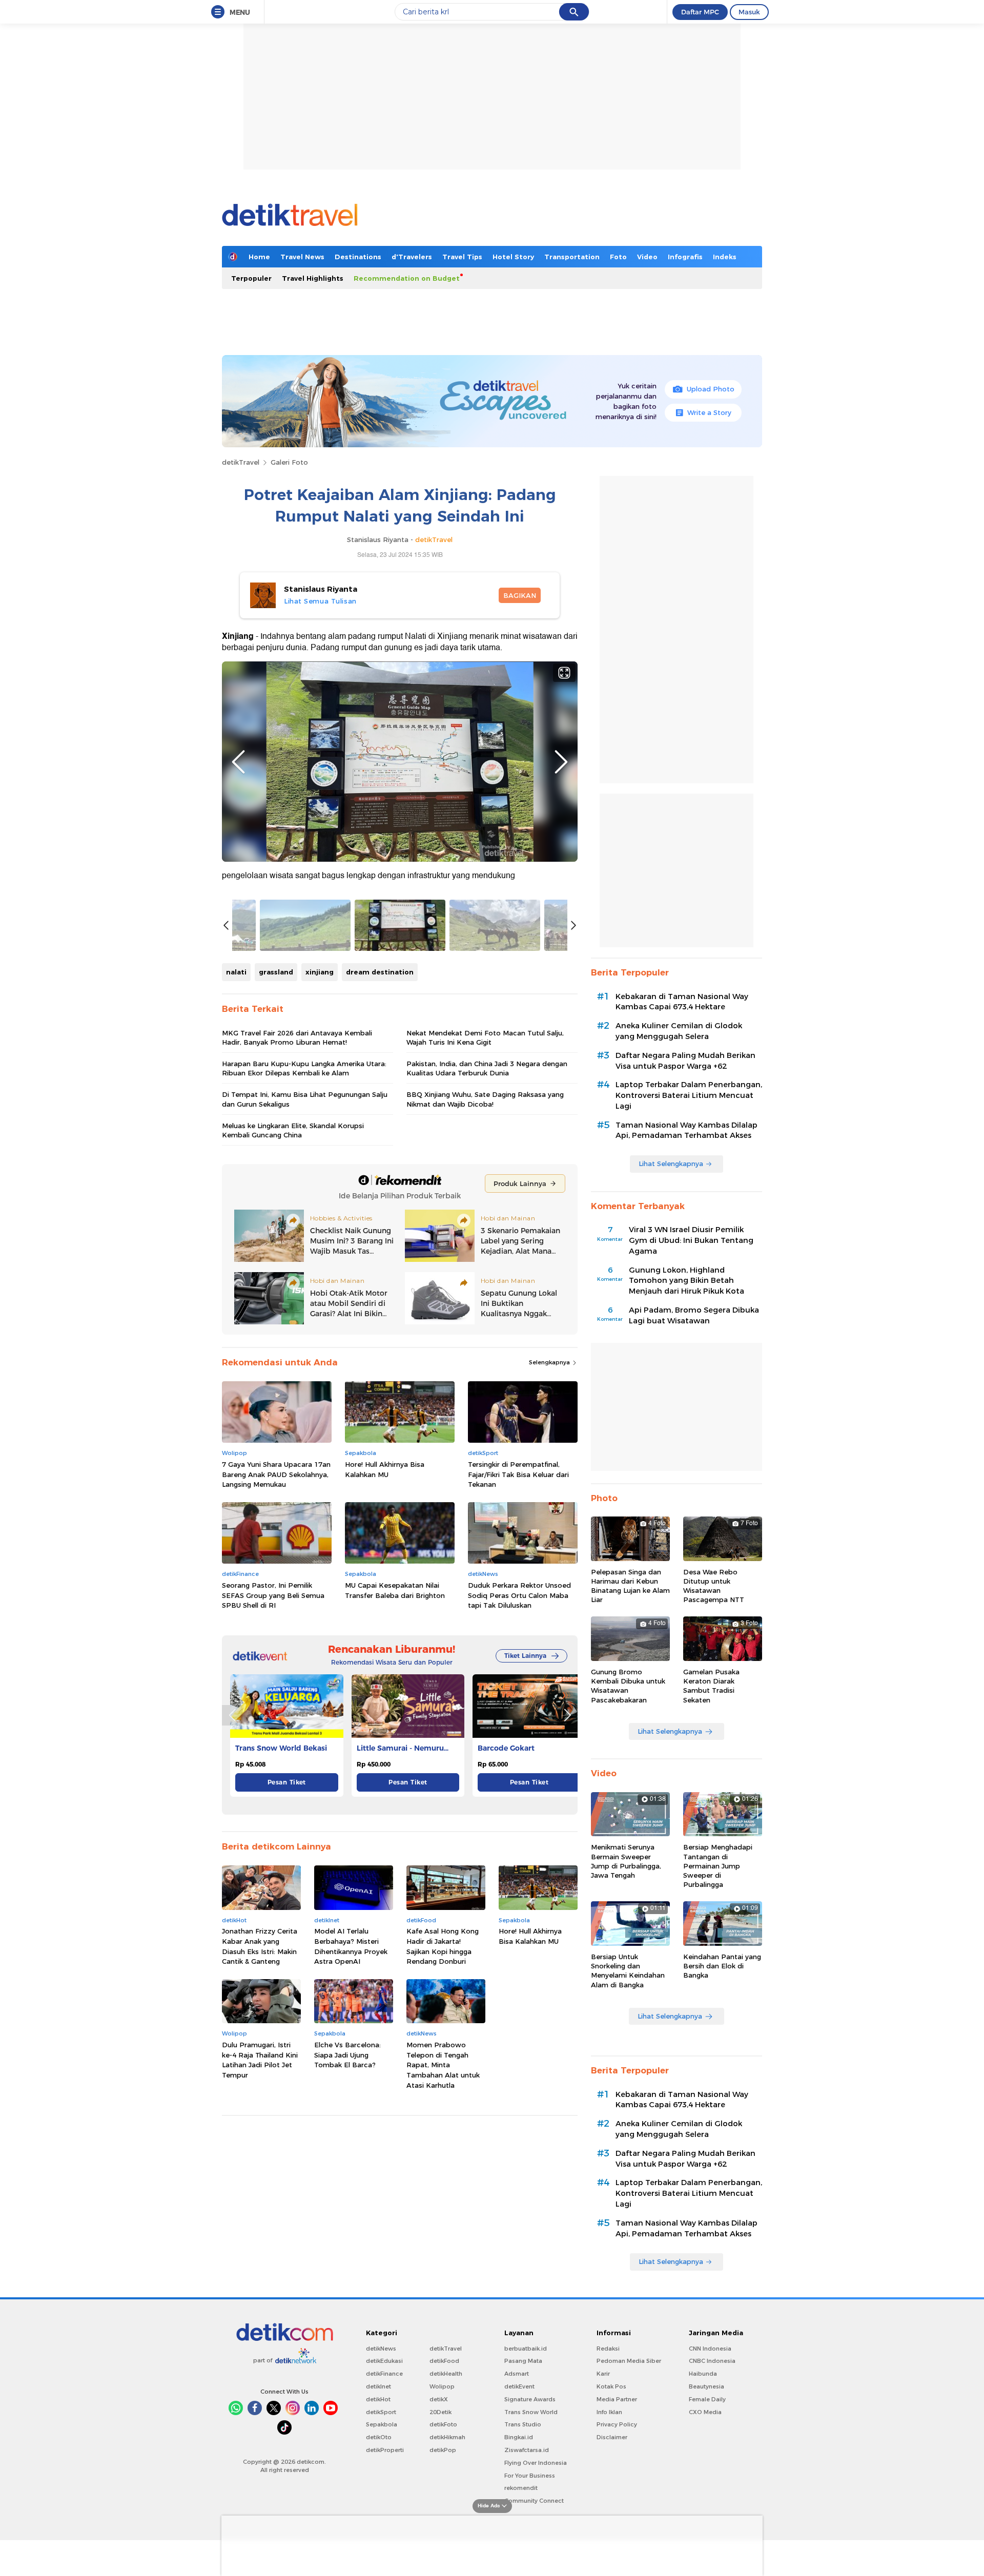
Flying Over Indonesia (536, 2463)
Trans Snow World (531, 2412)
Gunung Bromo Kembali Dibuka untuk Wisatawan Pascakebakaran (628, 1686)
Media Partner (617, 2399)
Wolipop (442, 2386)
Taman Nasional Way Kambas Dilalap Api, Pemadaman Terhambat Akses (686, 1130)
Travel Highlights (313, 278)
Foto (618, 257)
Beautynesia (706, 2386)
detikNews (381, 2349)
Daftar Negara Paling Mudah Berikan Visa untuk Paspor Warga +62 (685, 1061)
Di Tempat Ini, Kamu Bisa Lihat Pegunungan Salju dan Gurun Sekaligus (305, 1099)
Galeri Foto (289, 462)
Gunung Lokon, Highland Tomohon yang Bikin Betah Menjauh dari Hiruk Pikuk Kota (686, 1281)
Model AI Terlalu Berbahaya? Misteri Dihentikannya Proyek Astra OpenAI (351, 1946)
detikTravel (241, 462)
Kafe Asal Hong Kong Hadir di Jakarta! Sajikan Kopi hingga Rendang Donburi (443, 1946)
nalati (236, 972)
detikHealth (446, 2374)
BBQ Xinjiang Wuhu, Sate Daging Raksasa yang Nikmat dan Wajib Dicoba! (485, 1099)
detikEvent (519, 2386)
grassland (276, 972)
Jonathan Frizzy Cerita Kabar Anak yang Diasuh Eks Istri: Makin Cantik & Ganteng (260, 1946)
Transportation (572, 257)
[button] (567, 1715)
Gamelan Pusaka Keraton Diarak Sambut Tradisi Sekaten (711, 1686)
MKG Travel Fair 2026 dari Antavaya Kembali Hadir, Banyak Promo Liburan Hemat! (297, 1037)
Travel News (302, 257)
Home (259, 257)
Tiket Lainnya (525, 1656)
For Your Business (530, 2476)
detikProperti (385, 2450)
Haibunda (703, 2374)
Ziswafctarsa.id (527, 2450)
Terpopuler (251, 278)
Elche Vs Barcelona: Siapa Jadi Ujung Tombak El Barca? (347, 2055)
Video (647, 257)
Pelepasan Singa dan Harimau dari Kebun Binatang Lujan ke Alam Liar (630, 1586)
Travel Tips (462, 257)
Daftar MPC (700, 12)
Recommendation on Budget (407, 278)
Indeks (725, 257)
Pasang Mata (523, 2361)
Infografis (685, 257)
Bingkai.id (519, 2437)
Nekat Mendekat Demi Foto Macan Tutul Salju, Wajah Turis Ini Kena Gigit (485, 1037)
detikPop (443, 2450)
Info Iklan (609, 2412)
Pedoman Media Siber (629, 2361)
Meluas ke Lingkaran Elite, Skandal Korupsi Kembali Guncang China (293, 1130)
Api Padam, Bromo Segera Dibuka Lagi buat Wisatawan (694, 1315)
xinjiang (320, 972)
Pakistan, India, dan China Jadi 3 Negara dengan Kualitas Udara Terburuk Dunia (487, 1068)
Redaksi (608, 2349)
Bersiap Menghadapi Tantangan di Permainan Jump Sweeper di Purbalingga (718, 1866)
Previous (238, 762)
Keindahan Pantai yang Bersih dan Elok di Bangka (722, 1966)
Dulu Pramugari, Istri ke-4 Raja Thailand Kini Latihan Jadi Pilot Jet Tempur (260, 2060)
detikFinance (384, 2374)
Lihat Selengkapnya (671, 1164)
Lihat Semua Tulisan (320, 601)
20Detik (440, 2412)
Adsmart (517, 2374)
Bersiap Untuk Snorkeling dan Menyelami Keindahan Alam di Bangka (628, 1971)
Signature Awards (530, 2399)
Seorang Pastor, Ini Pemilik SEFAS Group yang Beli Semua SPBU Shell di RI (273, 1595)
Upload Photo (711, 389)
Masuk (749, 12)
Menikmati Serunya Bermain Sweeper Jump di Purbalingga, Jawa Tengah (626, 1861)
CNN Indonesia (710, 2349)
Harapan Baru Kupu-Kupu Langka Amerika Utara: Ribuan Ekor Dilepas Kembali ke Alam (304, 1068)
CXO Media (705, 2412)
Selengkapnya (550, 1362)
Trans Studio (523, 2424)
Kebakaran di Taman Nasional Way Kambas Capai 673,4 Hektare (682, 1002)
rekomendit (521, 2488)
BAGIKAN (520, 595)
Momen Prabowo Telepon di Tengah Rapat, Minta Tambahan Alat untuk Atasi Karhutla (443, 2065)
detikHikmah (447, 2437)
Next (561, 762)
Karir (603, 2374)
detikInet (378, 2386)
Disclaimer (612, 2437)
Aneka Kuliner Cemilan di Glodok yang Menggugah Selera (679, 1031)
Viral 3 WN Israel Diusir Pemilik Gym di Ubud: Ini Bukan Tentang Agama (691, 1240)
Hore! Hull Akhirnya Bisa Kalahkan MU (385, 1469)
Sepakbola (382, 2424)
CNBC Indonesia (712, 2361)
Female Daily (707, 2399)
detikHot (378, 2399)
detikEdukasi (384, 2361)
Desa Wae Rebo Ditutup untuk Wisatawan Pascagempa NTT (714, 1586)
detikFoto (443, 2424)
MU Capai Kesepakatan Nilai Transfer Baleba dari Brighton (395, 1590)
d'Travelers (412, 257)
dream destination (380, 972)
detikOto (379, 2437)
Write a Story (709, 412)
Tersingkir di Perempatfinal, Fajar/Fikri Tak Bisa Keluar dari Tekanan (518, 1474)
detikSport (381, 2412)
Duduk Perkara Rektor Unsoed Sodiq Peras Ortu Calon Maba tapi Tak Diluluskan (519, 1595)
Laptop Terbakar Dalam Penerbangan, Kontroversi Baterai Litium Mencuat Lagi (689, 1095)
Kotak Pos (611, 2386)
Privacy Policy (617, 2424)
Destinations (358, 257)
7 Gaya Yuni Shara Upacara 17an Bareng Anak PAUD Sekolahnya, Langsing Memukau (276, 1474)
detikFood (444, 2361)
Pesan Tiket (287, 1782)
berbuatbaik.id (526, 2349)
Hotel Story (513, 257)
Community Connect (534, 2501)
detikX (439, 2399)
